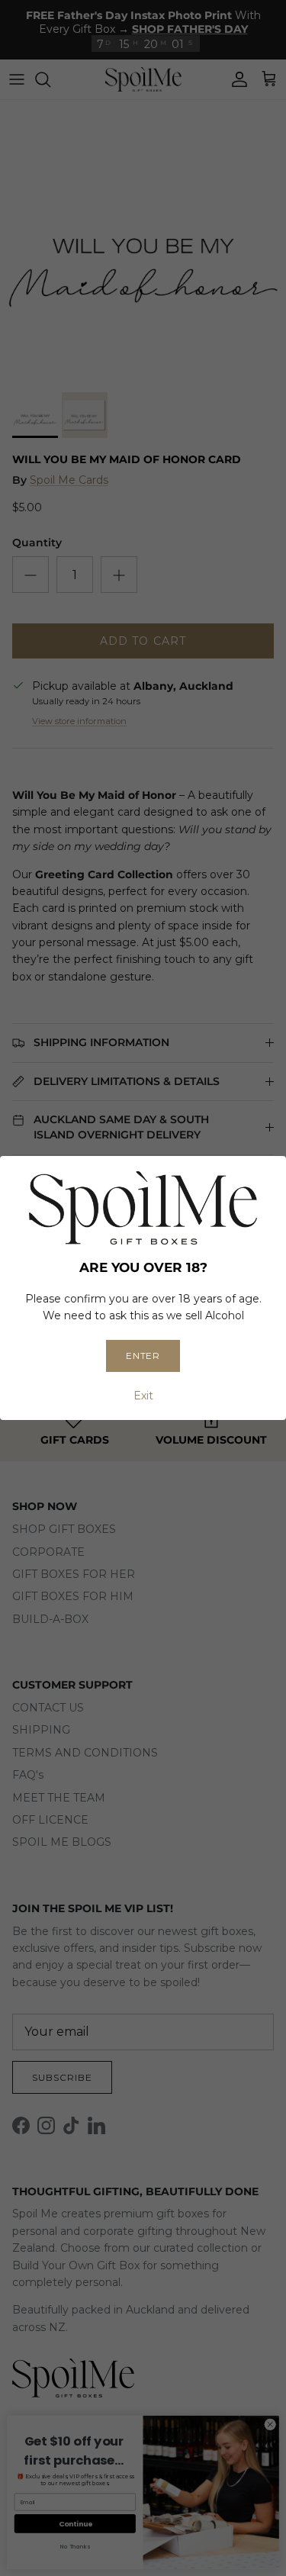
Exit (143, 1396)
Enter (143, 1356)
